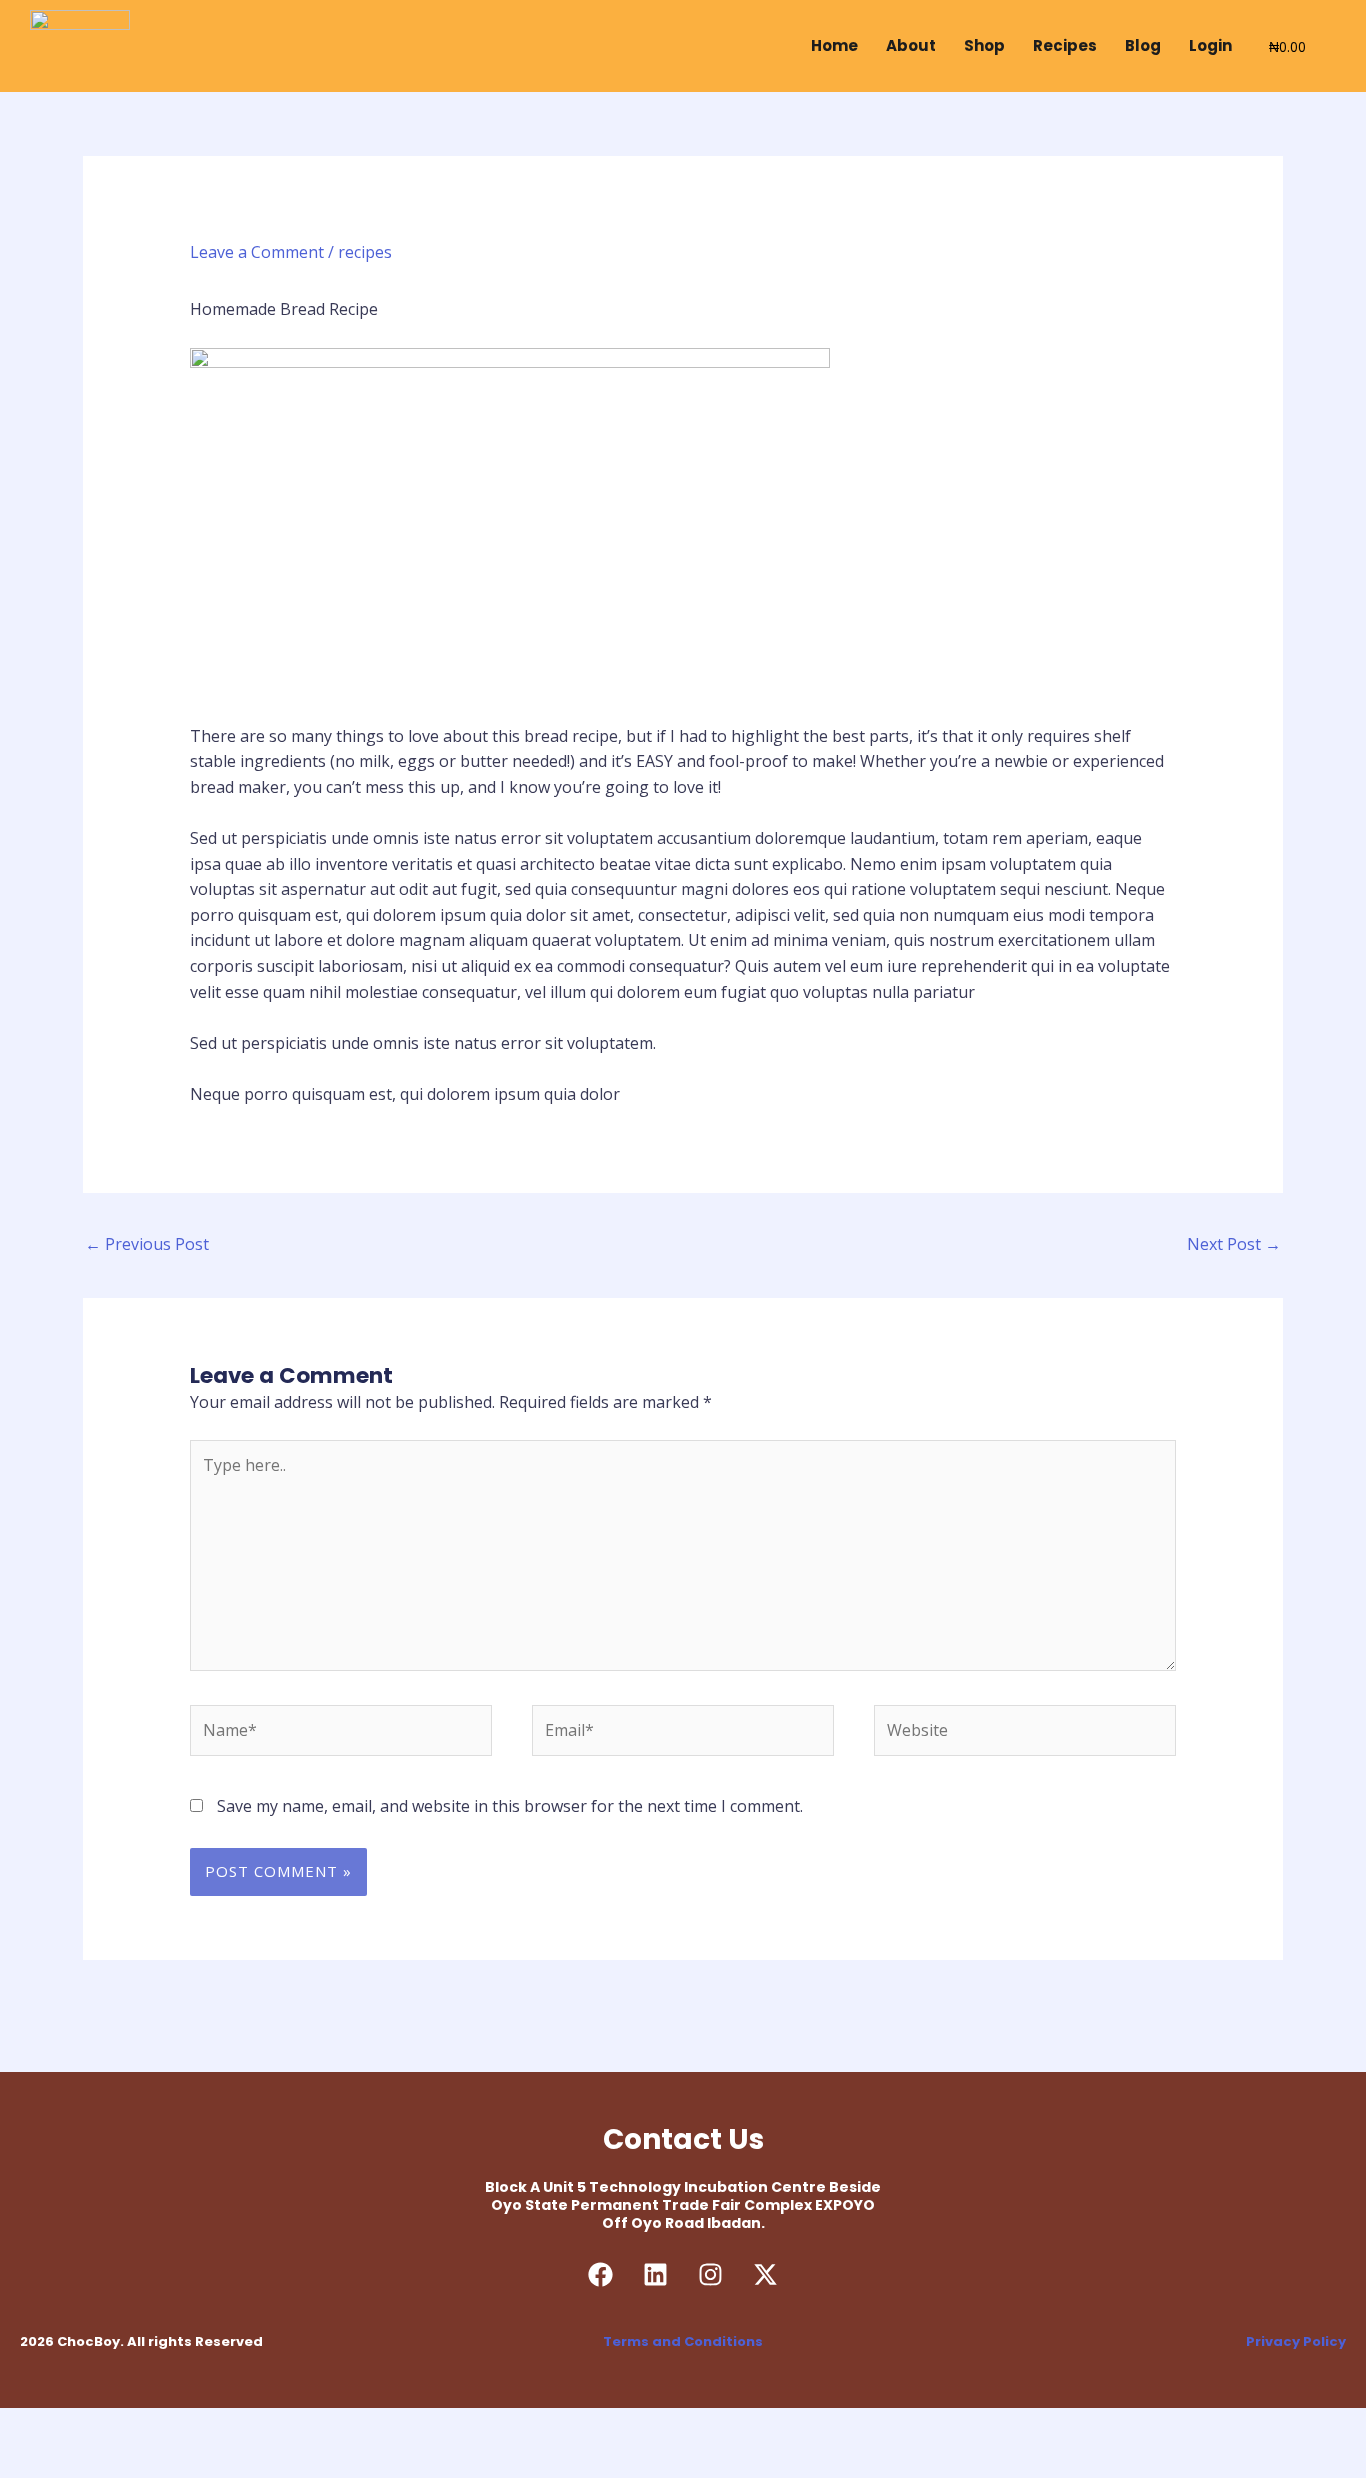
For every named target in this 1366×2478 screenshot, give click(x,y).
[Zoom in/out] (35, 2426)
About (911, 45)
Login (1210, 45)
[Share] (183, 2426)
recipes (365, 252)
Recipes (1065, 45)
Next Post (1234, 1244)
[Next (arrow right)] (109, 2461)
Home (834, 45)
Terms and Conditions (683, 2341)
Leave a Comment (257, 252)
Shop (984, 45)
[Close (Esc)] (257, 2426)
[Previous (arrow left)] (35, 2461)
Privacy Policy (1296, 2341)
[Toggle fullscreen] (109, 2426)
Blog (1143, 45)
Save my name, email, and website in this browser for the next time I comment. (510, 1806)
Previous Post (147, 1244)
